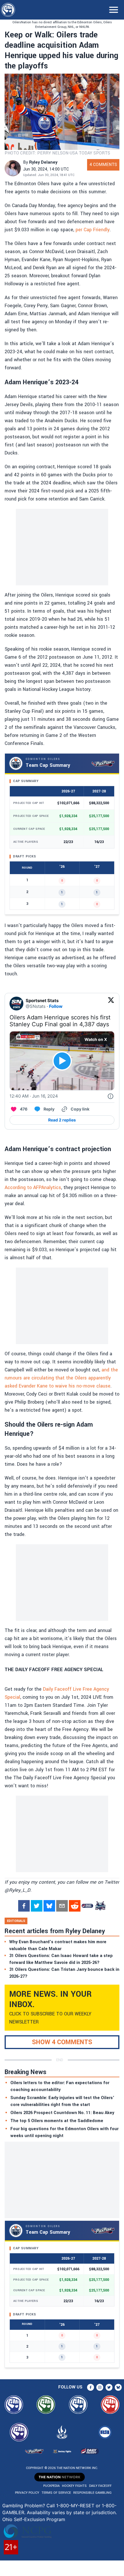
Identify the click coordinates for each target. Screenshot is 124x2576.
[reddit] (75, 1906)
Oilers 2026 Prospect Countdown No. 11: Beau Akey (62, 2113)
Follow (56, 1006)
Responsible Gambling (92, 2493)
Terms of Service (56, 2493)
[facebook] (24, 1906)
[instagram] (100, 2387)
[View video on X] (62, 1061)
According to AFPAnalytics (33, 1187)
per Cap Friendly (93, 230)
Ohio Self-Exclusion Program (34, 2519)
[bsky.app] (49, 1906)
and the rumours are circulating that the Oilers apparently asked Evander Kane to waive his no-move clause (61, 1378)
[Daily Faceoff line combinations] (87, 1906)
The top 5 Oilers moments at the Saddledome (57, 2121)
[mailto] (62, 1906)
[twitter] (37, 1906)
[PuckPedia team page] (100, 1906)
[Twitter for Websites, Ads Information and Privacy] (110, 1096)
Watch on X (96, 1039)
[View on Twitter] (111, 1004)
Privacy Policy (27, 2493)
